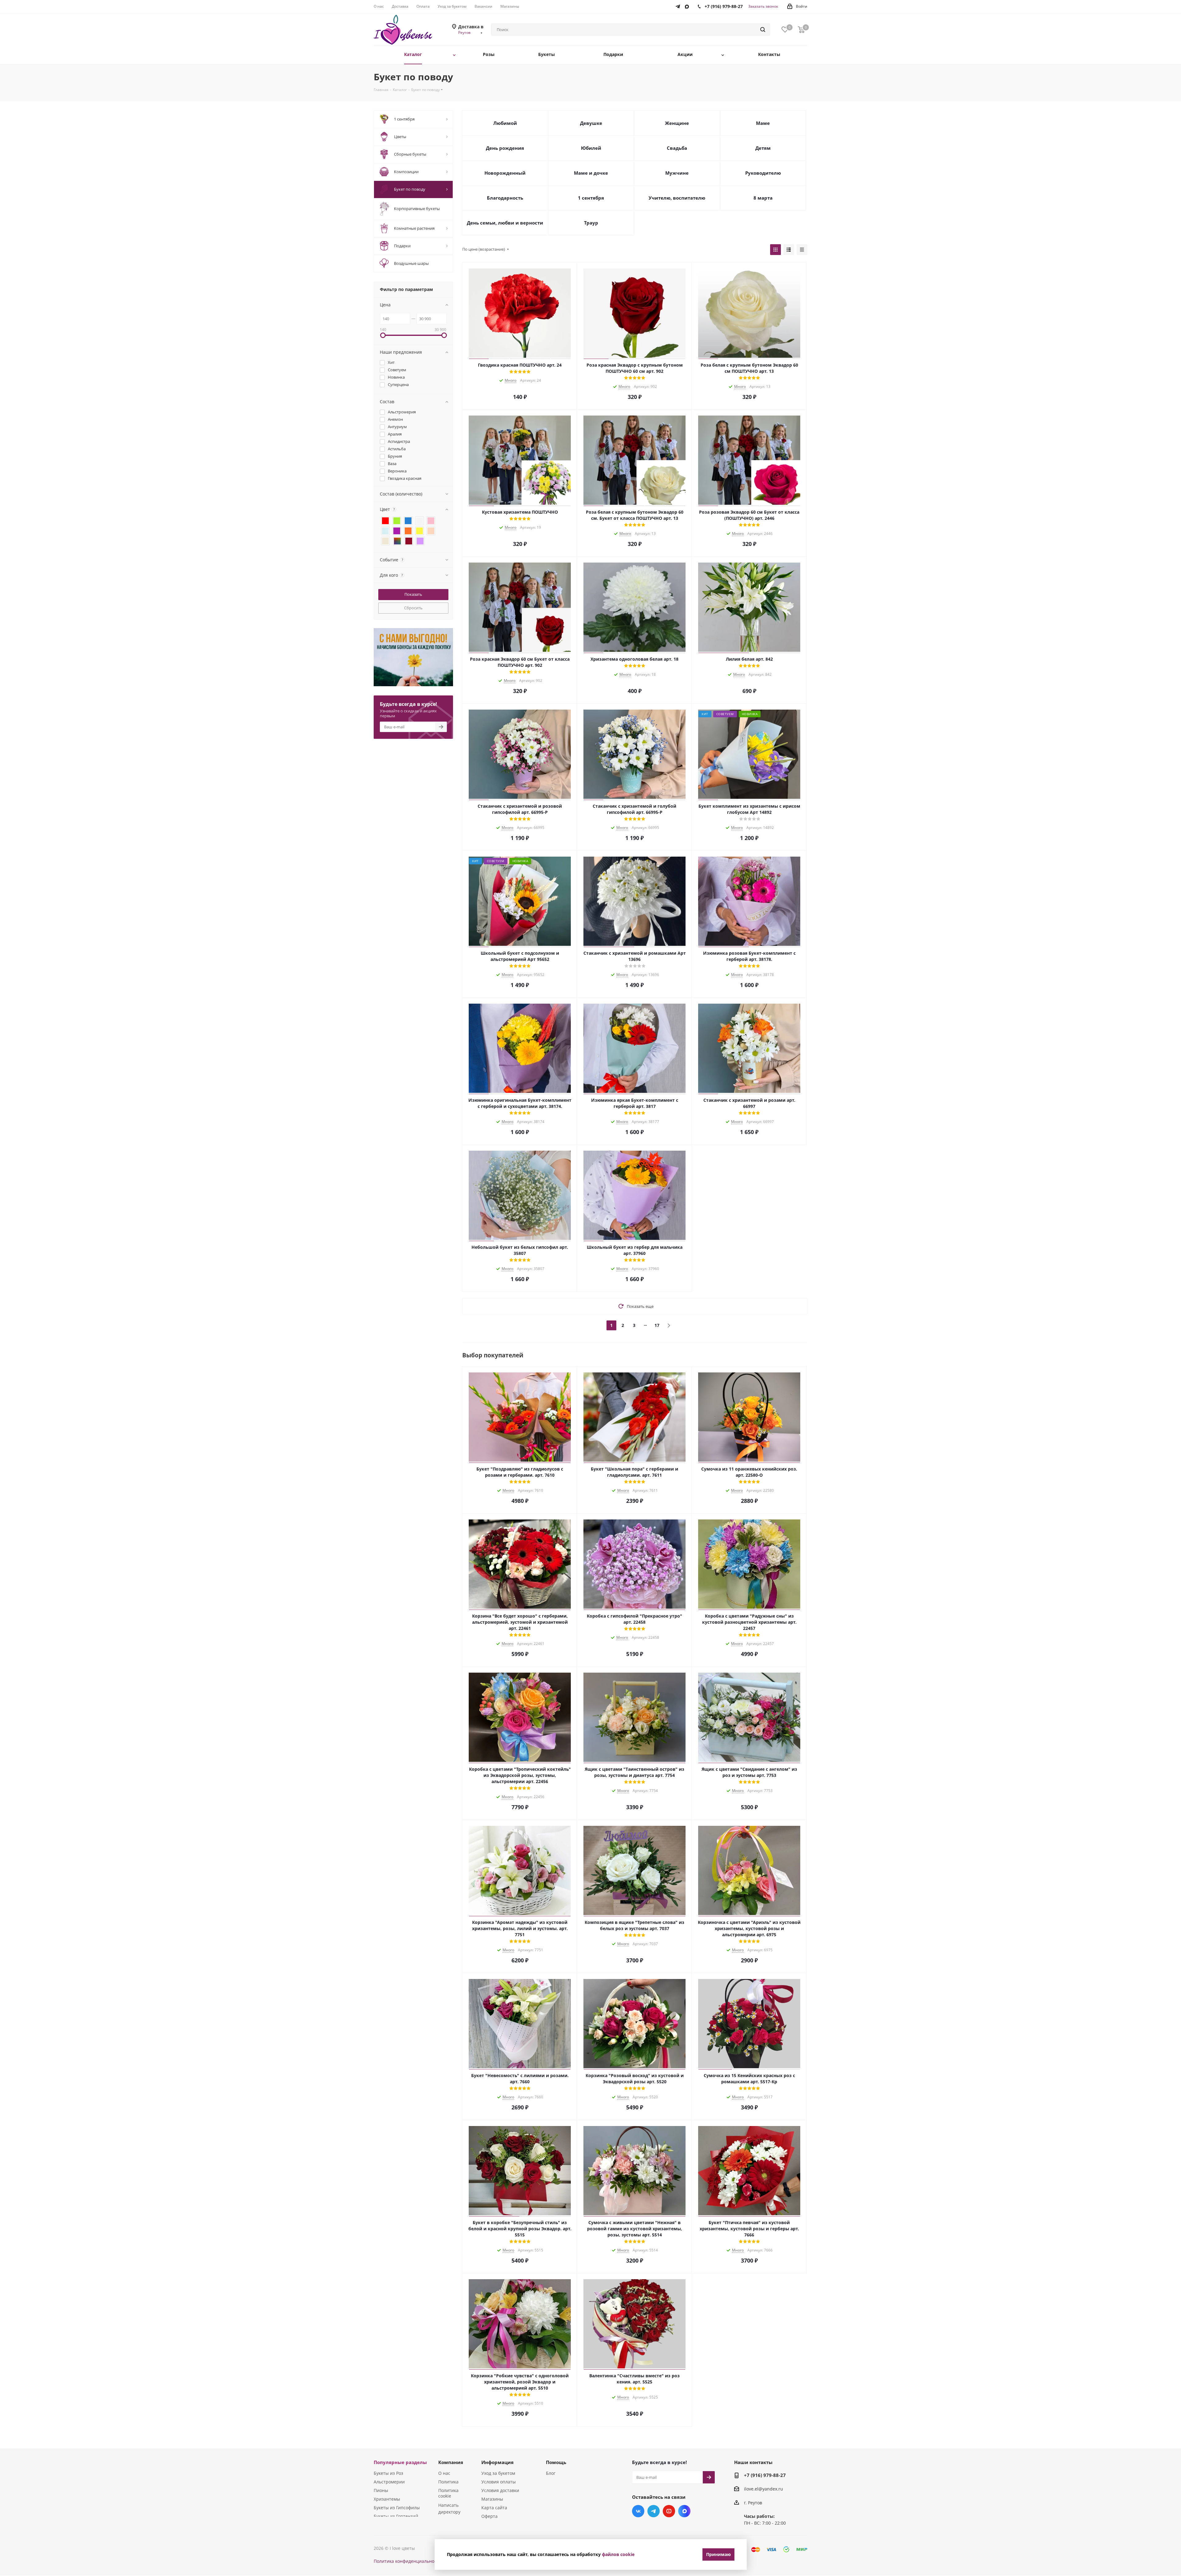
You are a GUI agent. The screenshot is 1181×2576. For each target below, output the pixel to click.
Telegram (654, 2511)
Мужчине (677, 173)
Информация (497, 2462)
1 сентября (591, 198)
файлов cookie (618, 2554)
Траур (591, 223)
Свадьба (677, 148)
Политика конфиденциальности (408, 2561)
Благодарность (505, 198)
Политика (448, 2482)
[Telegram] (679, 5)
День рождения (505, 148)
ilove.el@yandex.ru (763, 2489)
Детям (763, 148)
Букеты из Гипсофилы (397, 2508)
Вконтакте (638, 2511)
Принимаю (718, 2554)
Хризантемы (387, 2499)
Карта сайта (494, 2508)
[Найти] (763, 30)
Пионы (381, 2490)
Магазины (492, 2499)
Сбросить (413, 608)
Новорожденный (505, 173)
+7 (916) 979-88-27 (765, 2475)
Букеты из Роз (388, 2473)
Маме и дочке (591, 173)
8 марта (763, 198)
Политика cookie (448, 2493)
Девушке (591, 123)
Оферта (489, 2516)
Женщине (677, 123)
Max (684, 2511)
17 (657, 1325)
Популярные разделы (400, 2462)
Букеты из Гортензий (396, 2516)
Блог (551, 2473)
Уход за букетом (498, 2473)
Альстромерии (389, 2482)
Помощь (556, 2462)
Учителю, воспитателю (677, 198)
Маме (763, 123)
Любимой (505, 123)
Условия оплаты (499, 2482)
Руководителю (763, 173)
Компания (451, 2462)
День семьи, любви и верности (505, 223)
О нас (444, 2473)
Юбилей (591, 148)
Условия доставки (500, 2490)
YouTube (669, 2511)
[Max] (689, 5)
